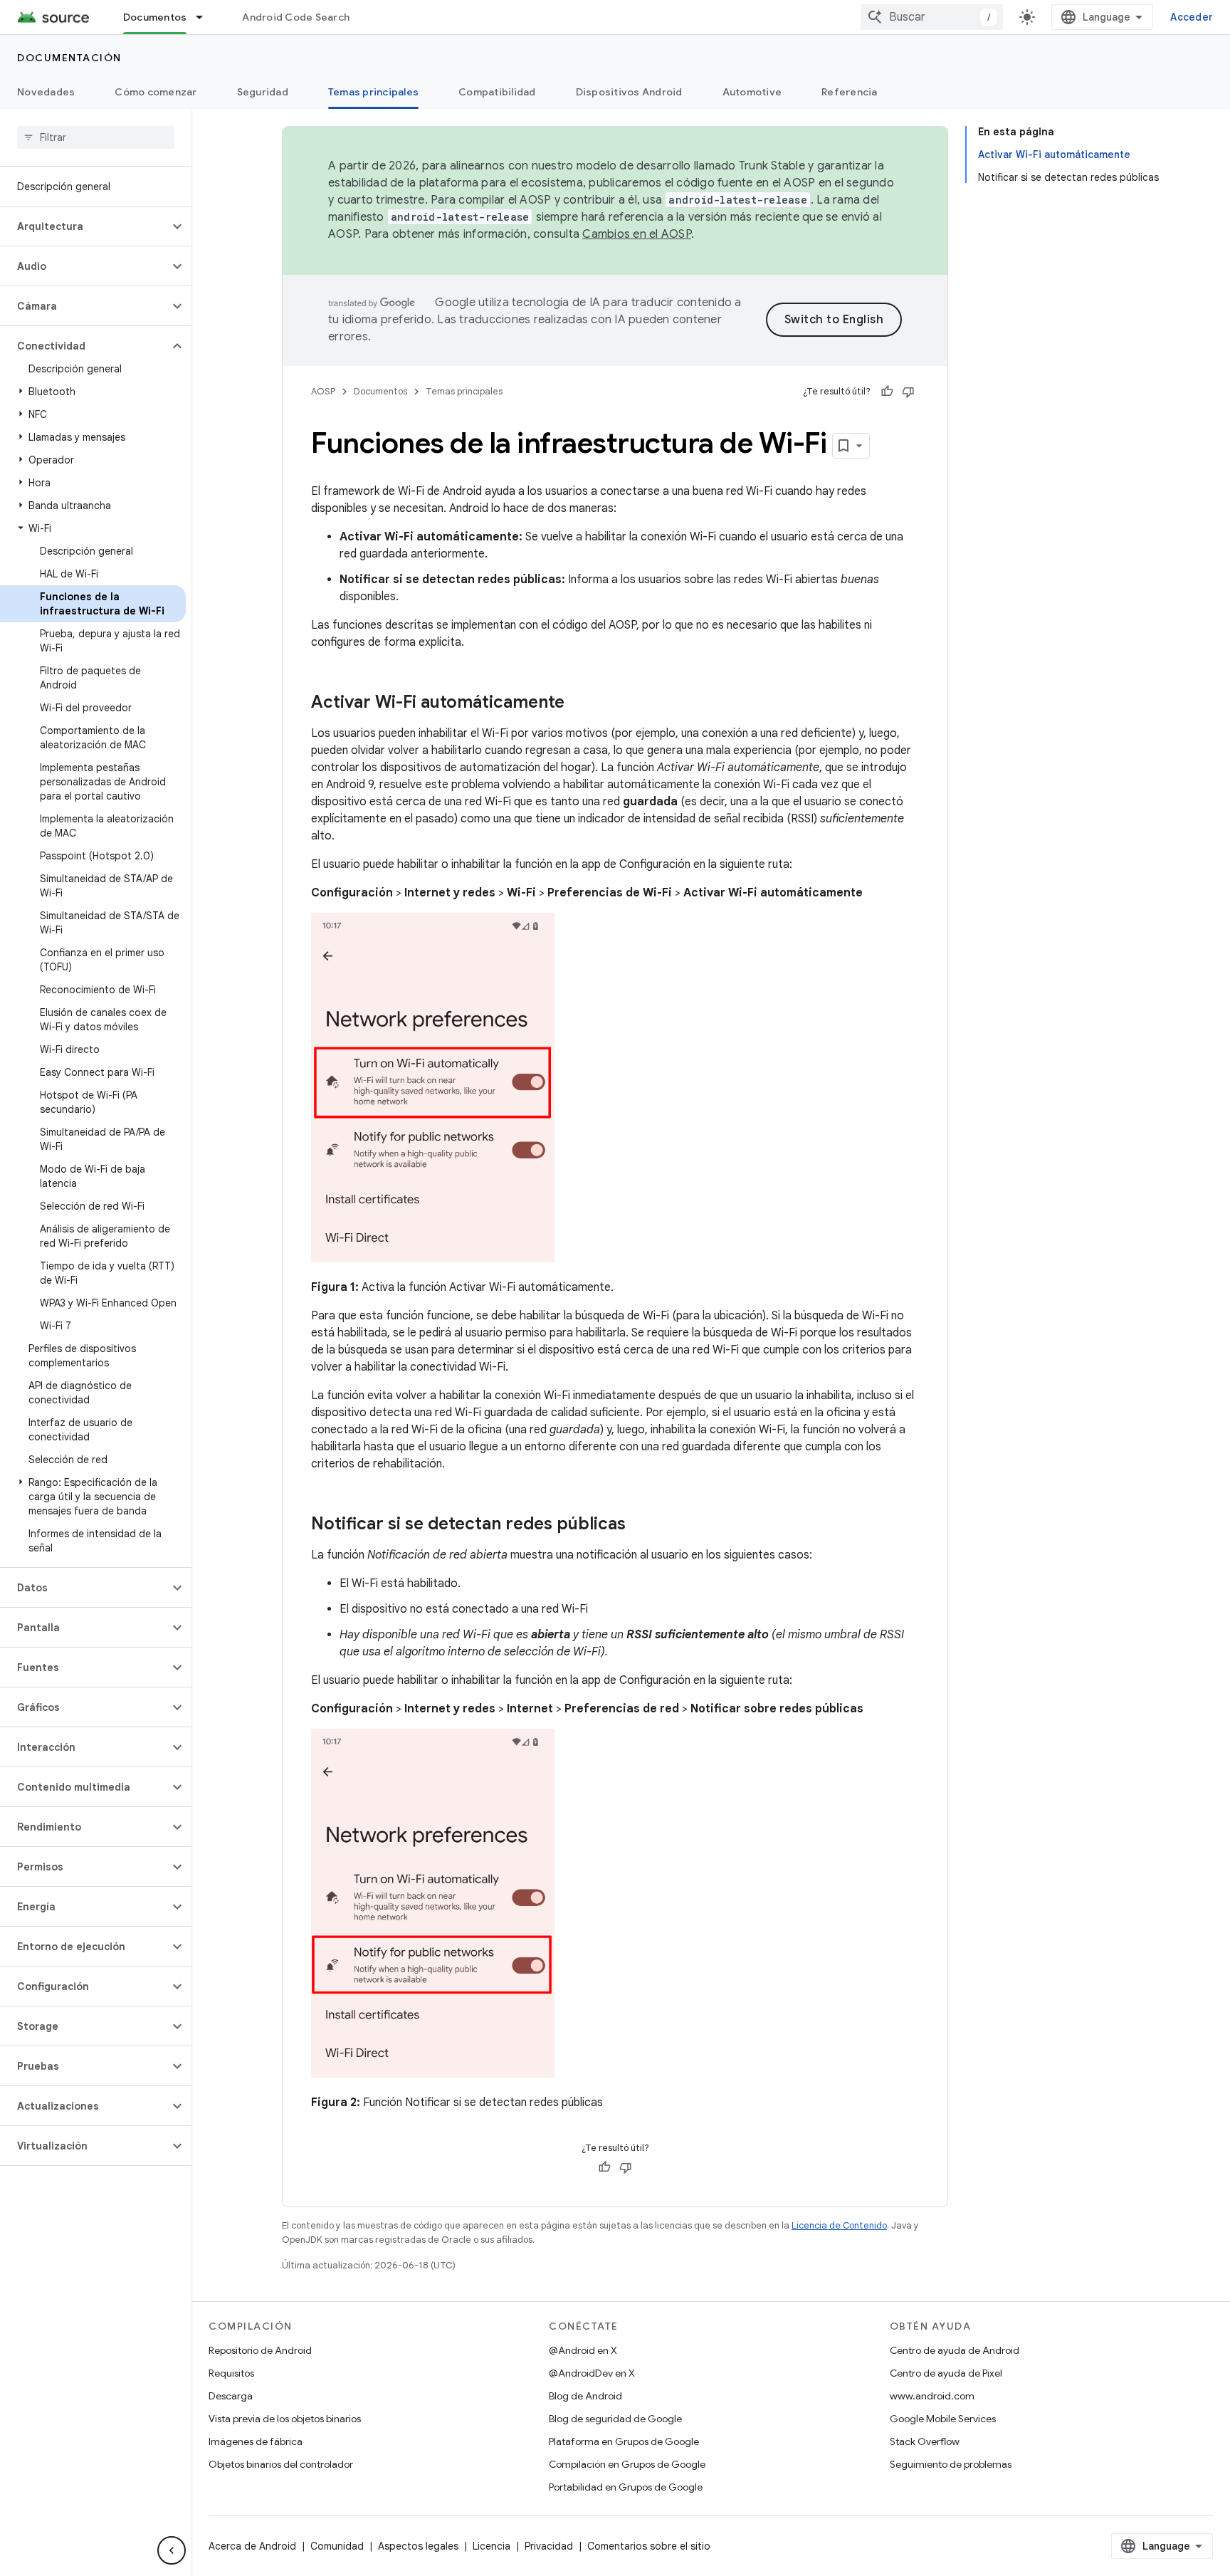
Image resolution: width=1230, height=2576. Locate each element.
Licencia (492, 2546)
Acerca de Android (252, 2546)
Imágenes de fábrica (256, 2441)
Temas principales (373, 92)
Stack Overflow (925, 2441)
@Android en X (583, 2350)
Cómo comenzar (156, 92)
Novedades (46, 92)
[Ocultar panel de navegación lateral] (172, 2550)
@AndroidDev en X (592, 2373)
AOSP (323, 391)
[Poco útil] (908, 392)
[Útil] (887, 392)
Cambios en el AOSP (637, 234)
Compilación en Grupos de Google (627, 2464)
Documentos (155, 17)
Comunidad (337, 2546)
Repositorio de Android (260, 2350)
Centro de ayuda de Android (955, 2350)
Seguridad (263, 92)
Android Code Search (296, 17)
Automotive (752, 92)
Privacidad (549, 2546)
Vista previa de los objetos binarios (285, 2419)
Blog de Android (585, 2396)
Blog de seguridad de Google (615, 2419)
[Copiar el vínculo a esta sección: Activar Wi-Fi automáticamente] (579, 703)
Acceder (1192, 17)
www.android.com (932, 2396)
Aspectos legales (418, 2546)
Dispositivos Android (629, 92)
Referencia (850, 92)
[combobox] (932, 17)
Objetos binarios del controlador (281, 2464)
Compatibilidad (497, 92)
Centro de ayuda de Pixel (946, 2373)
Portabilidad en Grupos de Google (626, 2487)
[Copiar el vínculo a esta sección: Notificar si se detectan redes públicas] (640, 1524)
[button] (84, 226)
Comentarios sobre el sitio (649, 2546)
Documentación (69, 58)
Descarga (231, 2396)
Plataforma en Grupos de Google (624, 2441)
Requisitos (231, 2373)
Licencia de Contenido (839, 2225)
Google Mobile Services (943, 2419)
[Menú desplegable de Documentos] (206, 17)
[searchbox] (96, 137)
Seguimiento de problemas (951, 2464)
